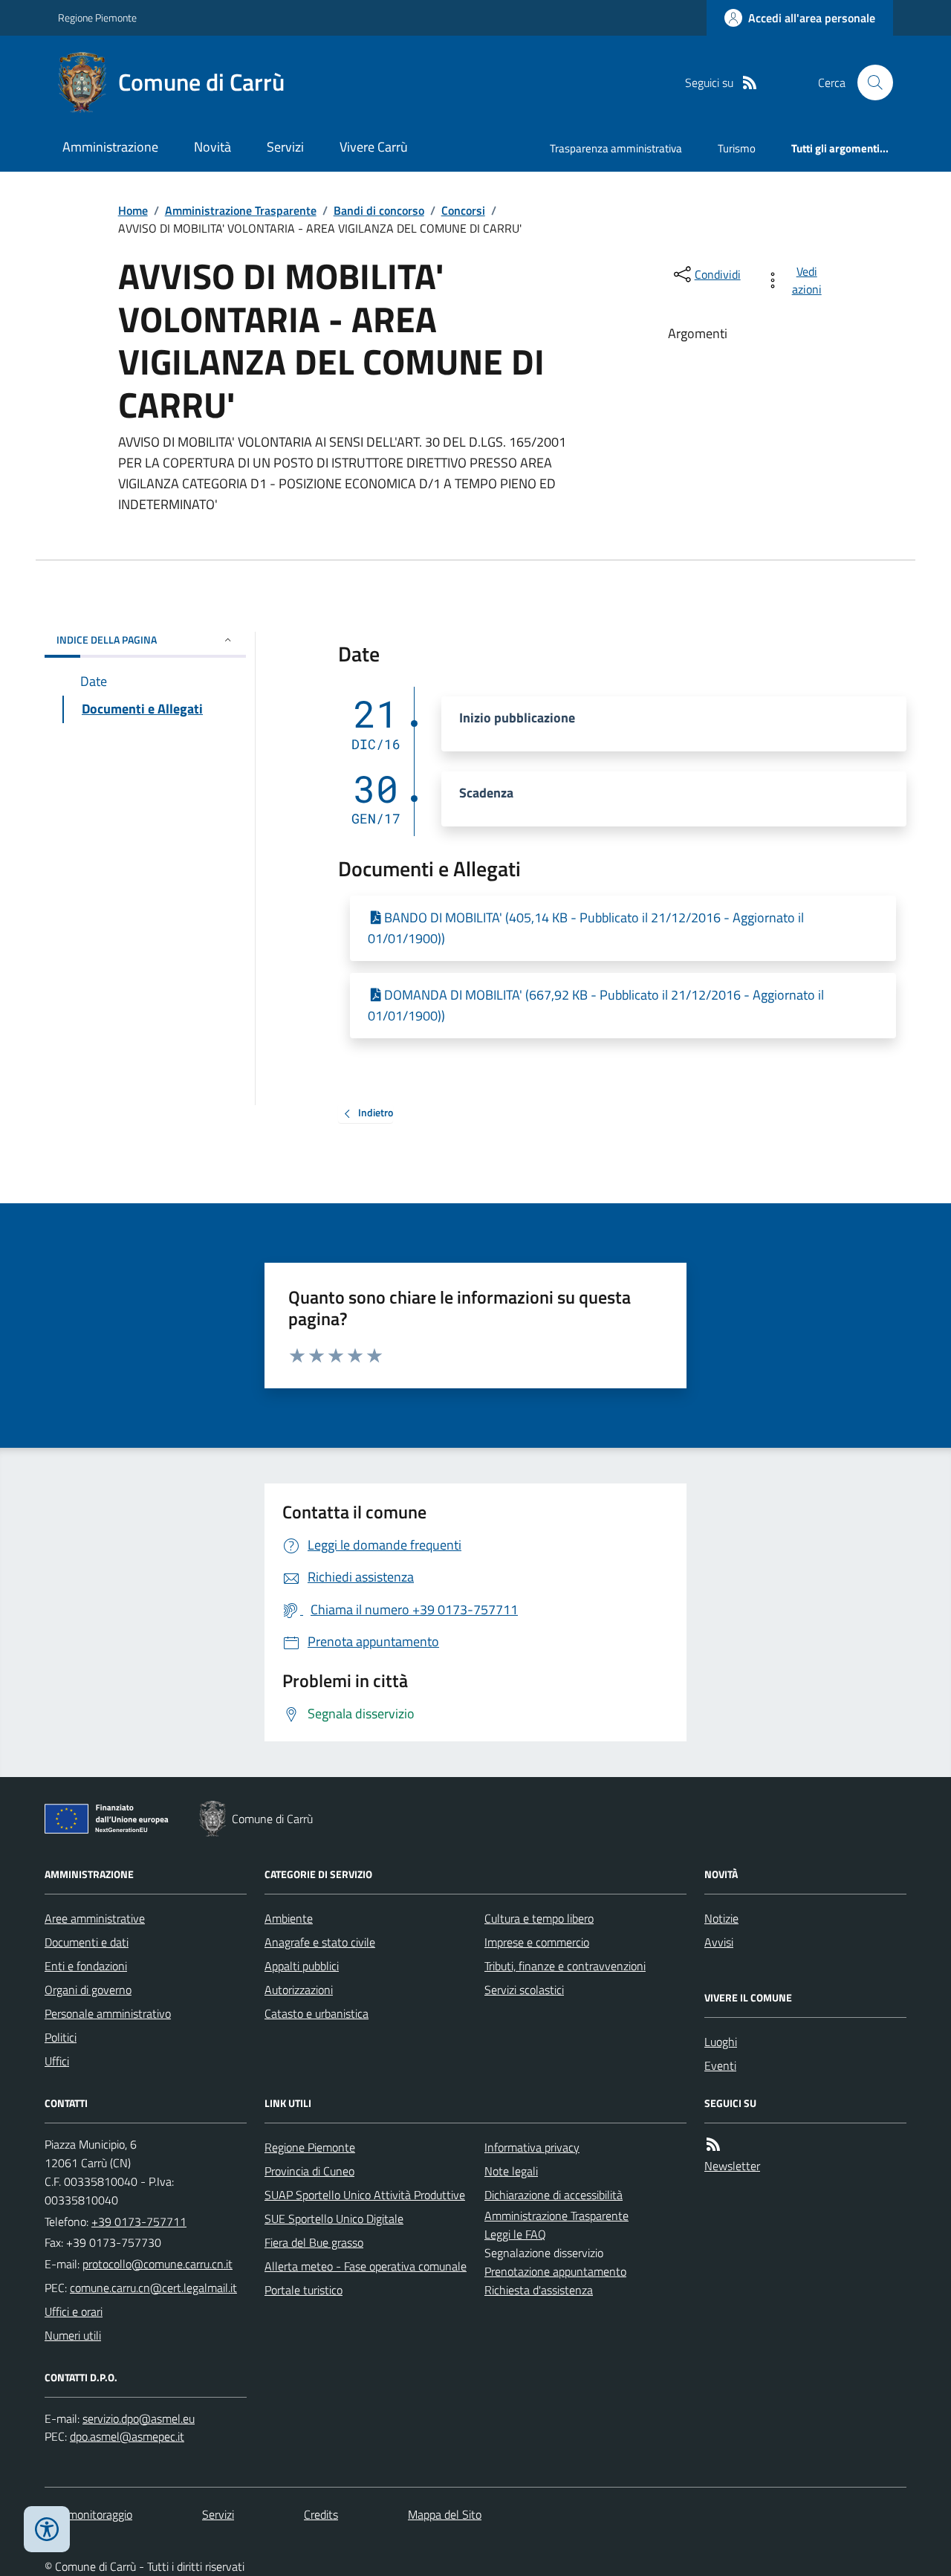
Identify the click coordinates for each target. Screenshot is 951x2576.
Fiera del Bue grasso (314, 2242)
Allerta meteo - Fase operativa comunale (366, 2266)
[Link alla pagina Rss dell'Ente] (713, 2145)
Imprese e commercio (537, 1942)
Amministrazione (110, 147)
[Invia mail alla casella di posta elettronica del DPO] (139, 2419)
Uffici (57, 2061)
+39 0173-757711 (139, 2221)
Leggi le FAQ (515, 2234)
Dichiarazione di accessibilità (554, 2195)
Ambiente (289, 1918)
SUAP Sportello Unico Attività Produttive (365, 2195)
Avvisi (719, 1942)
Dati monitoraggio (88, 2514)
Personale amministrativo (108, 2013)
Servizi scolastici (524, 1990)
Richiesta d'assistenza (539, 2290)
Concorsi (463, 210)
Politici (61, 2037)
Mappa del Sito (445, 2514)
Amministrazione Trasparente (241, 210)
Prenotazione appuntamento (555, 2271)
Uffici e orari (74, 2311)
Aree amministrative (95, 1918)
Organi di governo (88, 1990)
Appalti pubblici (302, 1966)
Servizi (285, 147)
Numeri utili (73, 2335)
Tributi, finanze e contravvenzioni (565, 1966)
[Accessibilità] (47, 2529)
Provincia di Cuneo (309, 2171)
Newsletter (732, 2166)
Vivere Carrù (374, 147)
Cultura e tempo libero (539, 1918)
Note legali (511, 2171)
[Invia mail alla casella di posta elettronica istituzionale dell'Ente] (158, 2264)
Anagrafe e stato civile (320, 1942)
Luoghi (721, 2042)
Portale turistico (304, 2290)
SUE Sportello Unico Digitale (334, 2219)
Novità (212, 147)
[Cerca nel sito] (869, 82)
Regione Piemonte (97, 17)
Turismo (737, 148)
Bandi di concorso (379, 210)
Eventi (720, 2065)
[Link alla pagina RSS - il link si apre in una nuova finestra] (750, 83)
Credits (321, 2514)
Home (133, 210)
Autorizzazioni (299, 1990)
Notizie (721, 1918)
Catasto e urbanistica (317, 2013)
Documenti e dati (87, 1942)
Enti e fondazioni (86, 1966)
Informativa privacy (532, 2147)
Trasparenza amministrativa (616, 148)
